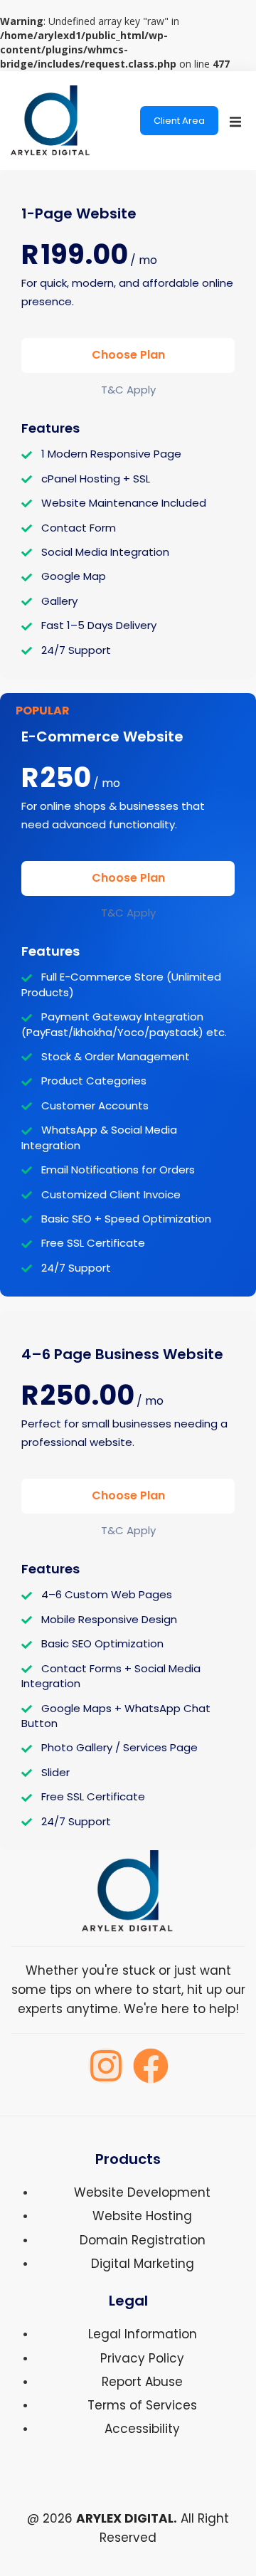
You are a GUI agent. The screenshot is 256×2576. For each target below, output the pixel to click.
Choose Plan (128, 355)
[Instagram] (106, 2066)
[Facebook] (151, 2066)
